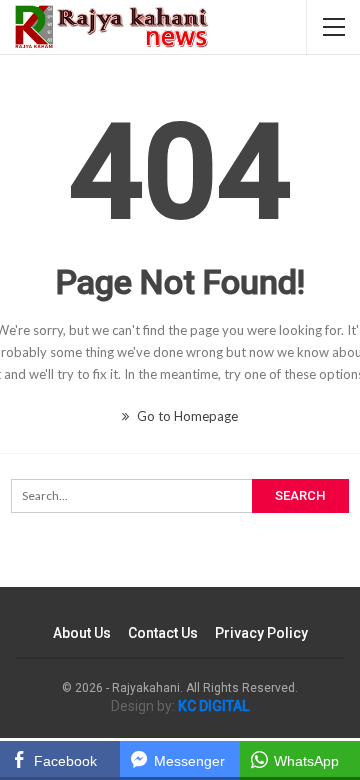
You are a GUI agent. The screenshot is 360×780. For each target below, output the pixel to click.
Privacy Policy (261, 633)
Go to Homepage (186, 416)
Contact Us (163, 633)
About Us (82, 633)
